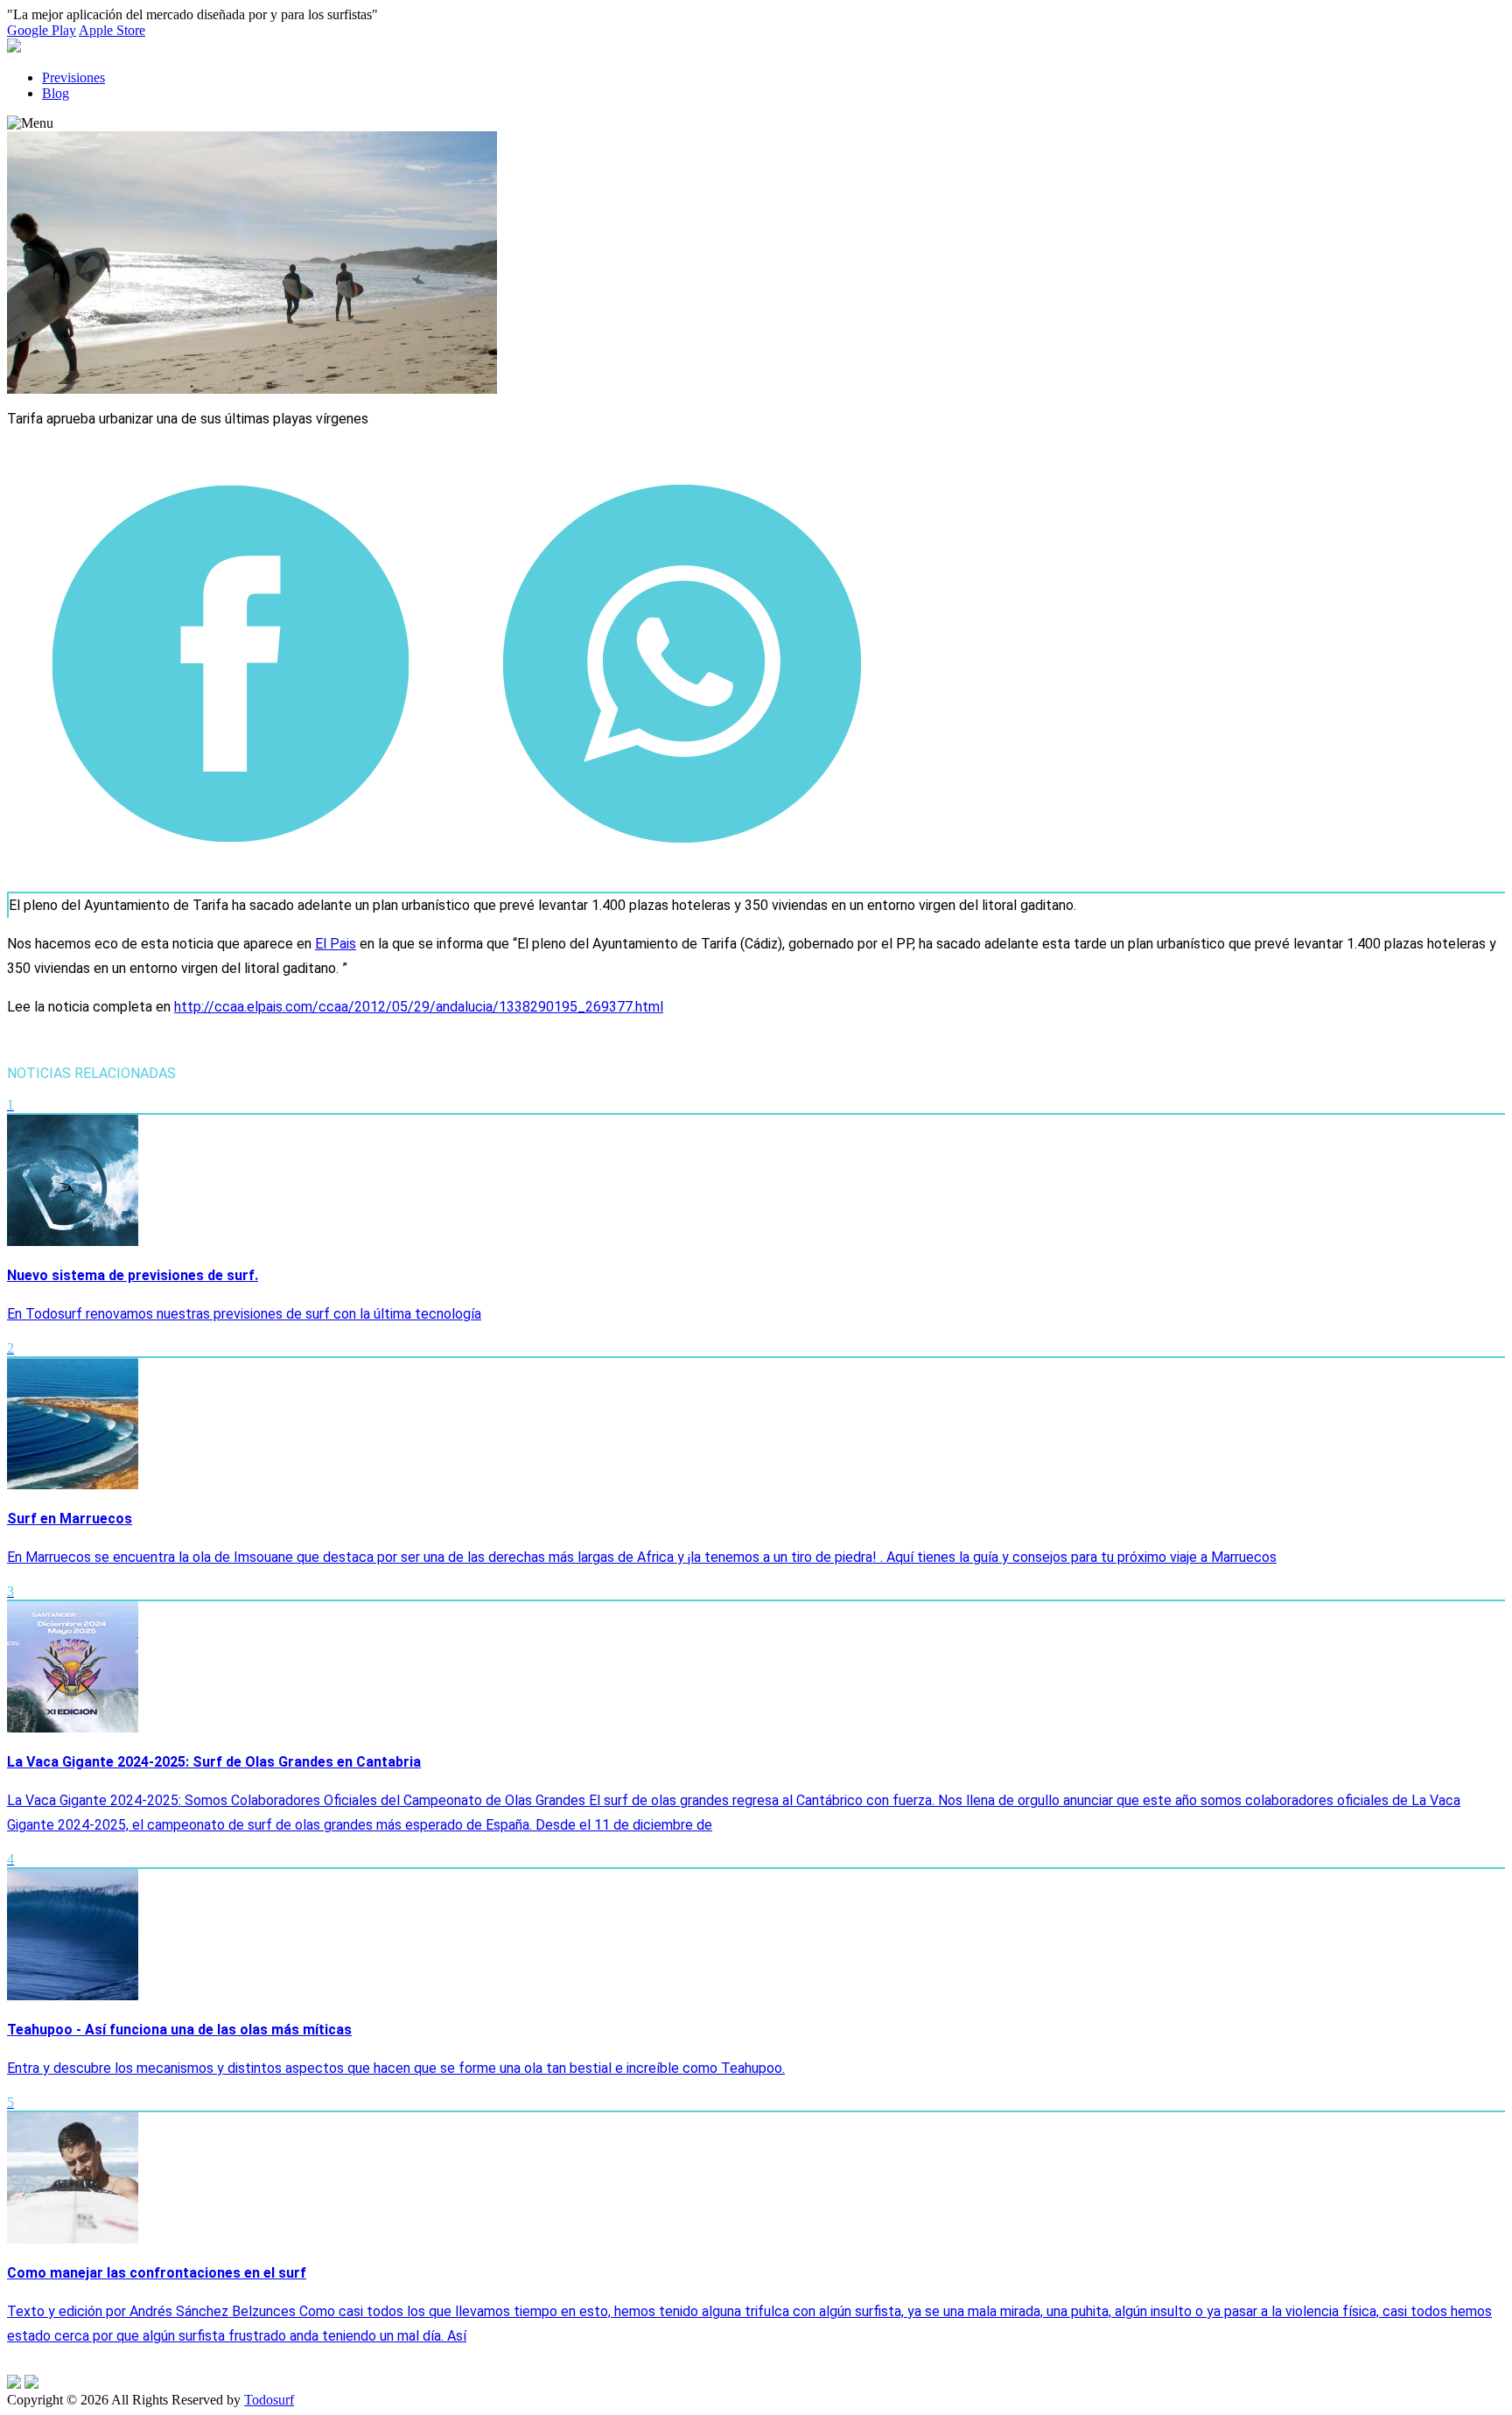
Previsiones (73, 77)
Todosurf (269, 2400)
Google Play (42, 30)
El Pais (336, 944)
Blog (56, 93)
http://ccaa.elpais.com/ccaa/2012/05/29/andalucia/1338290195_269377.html (419, 1007)
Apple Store (112, 30)
